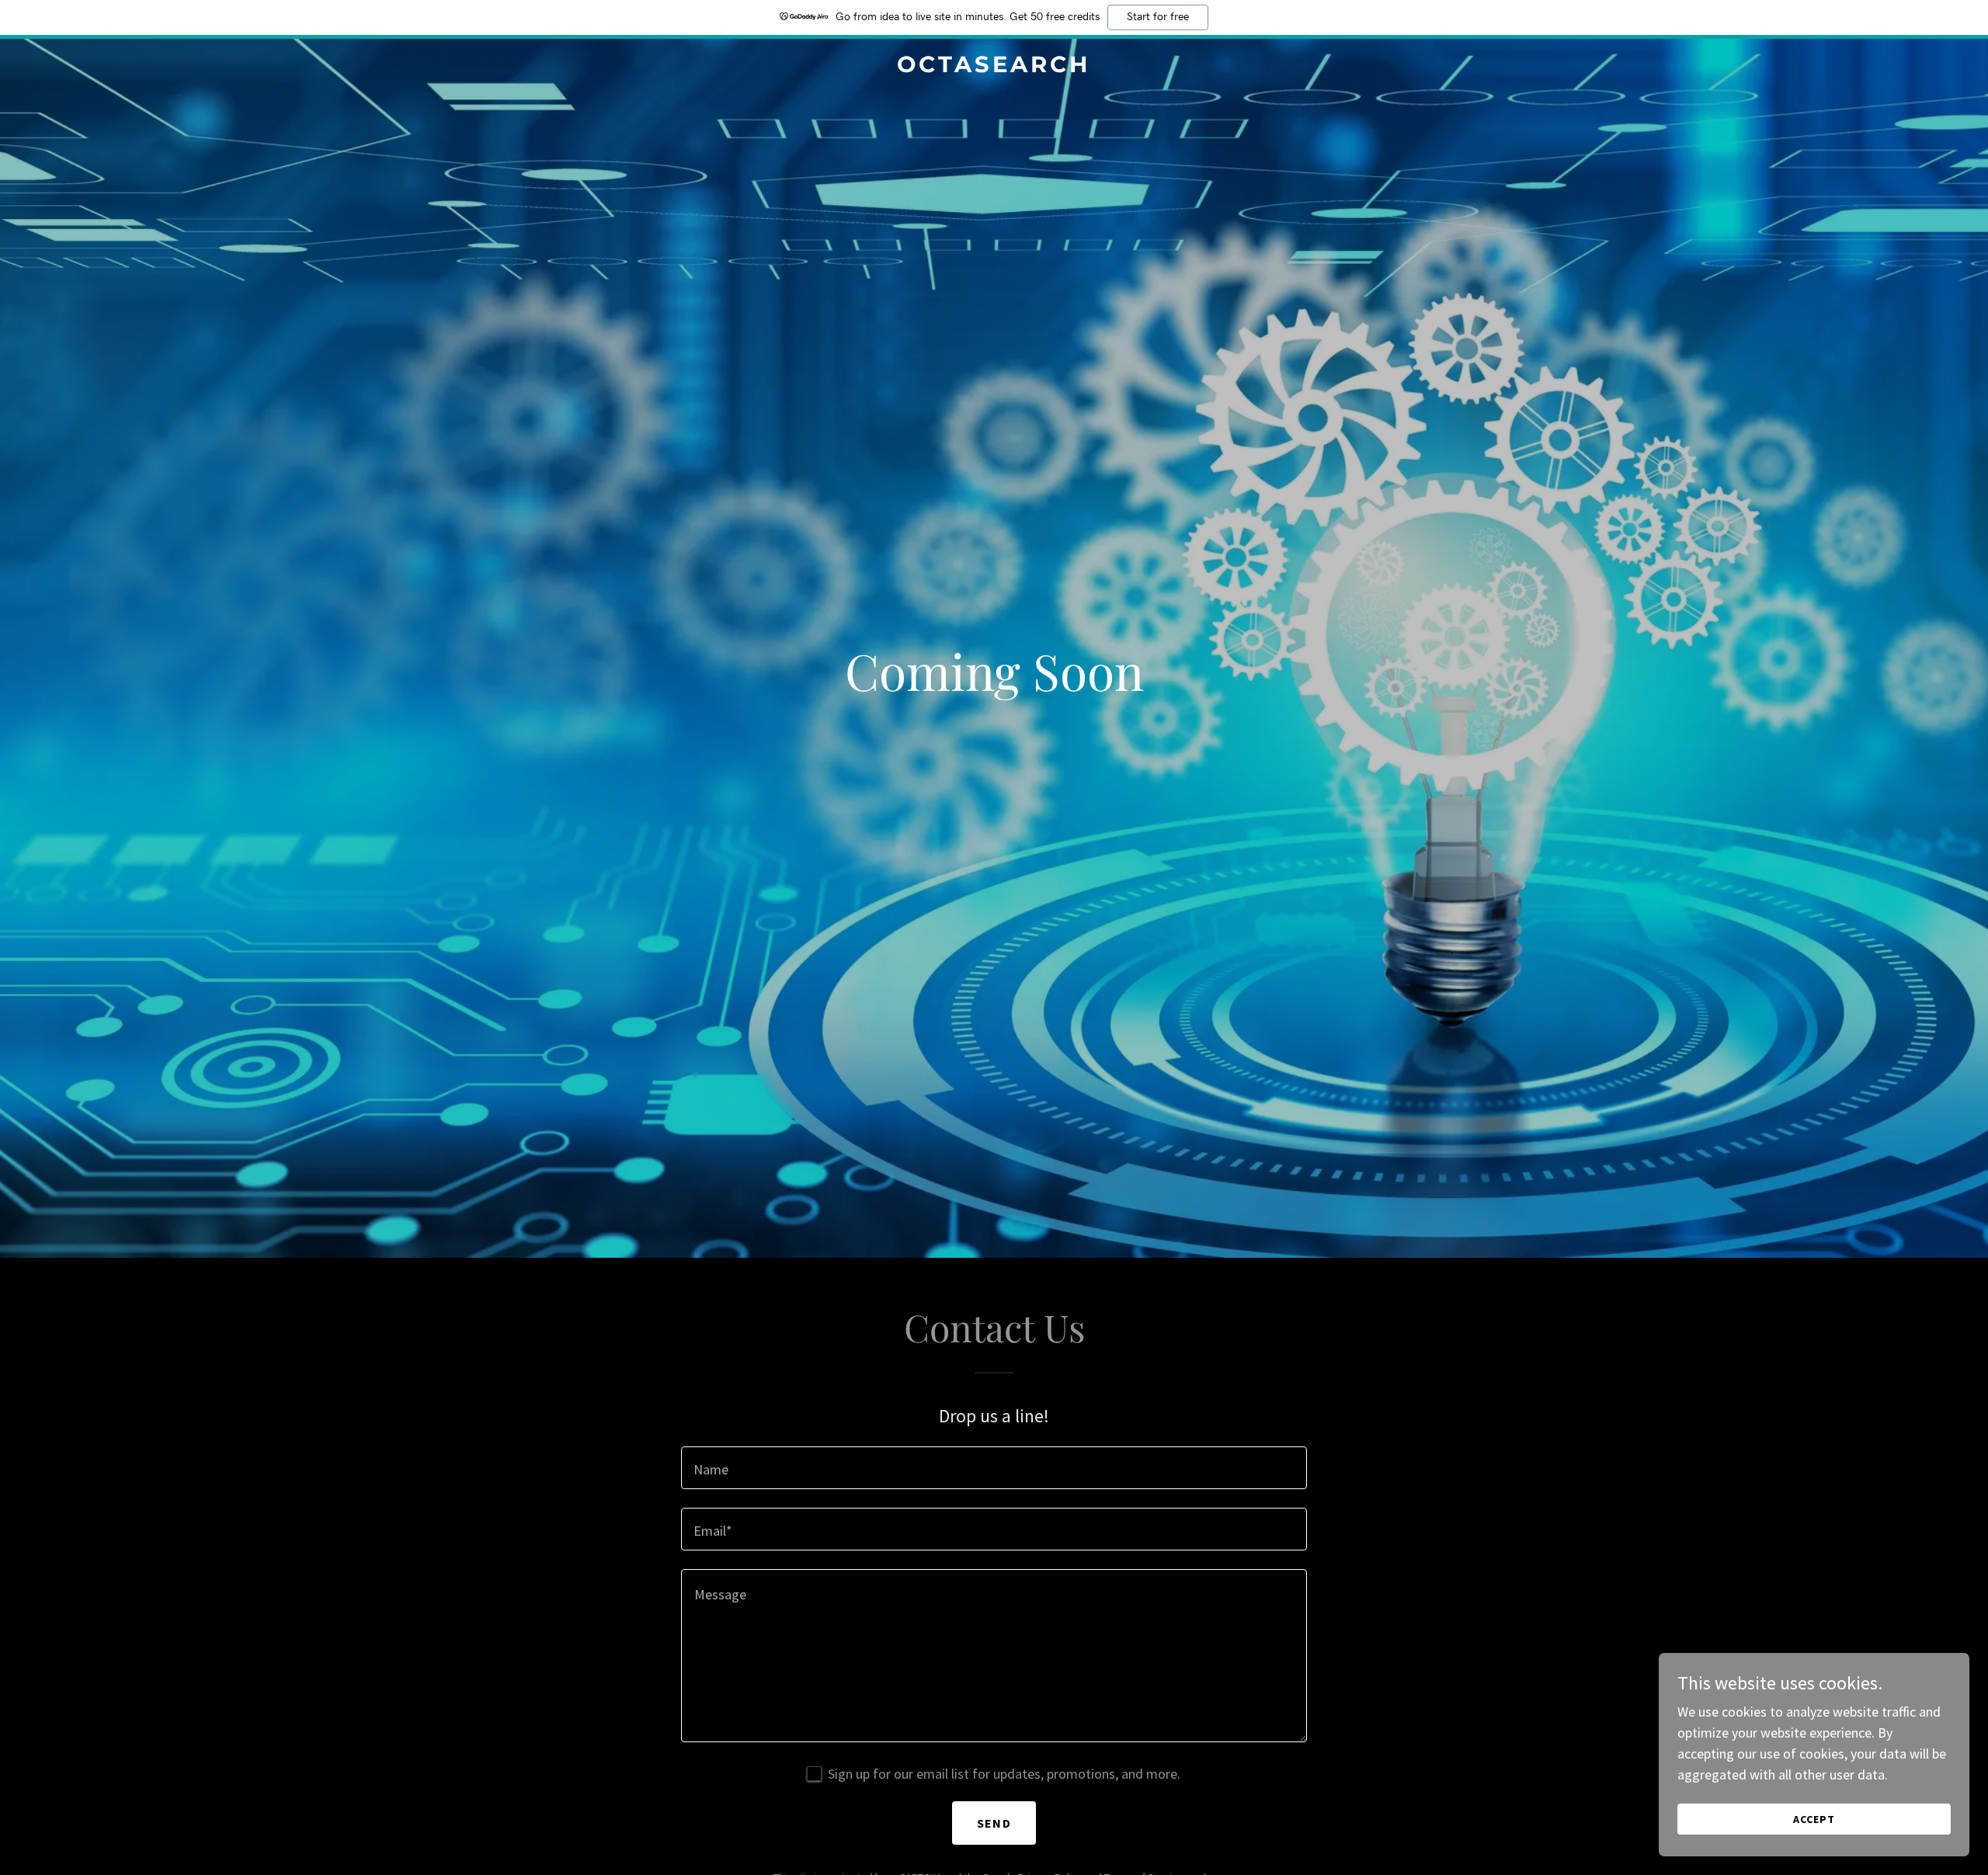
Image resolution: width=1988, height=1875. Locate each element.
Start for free (1158, 17)
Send (994, 1823)
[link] (994, 67)
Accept (1814, 1819)
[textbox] (994, 1468)
